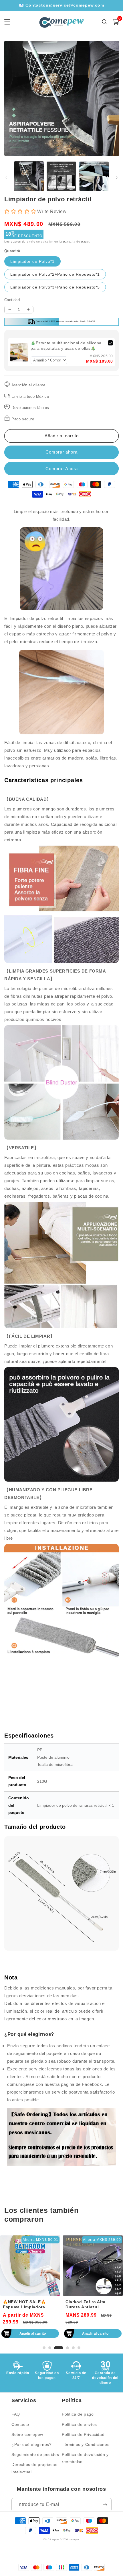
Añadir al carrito (33, 2333)
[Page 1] (44, 2348)
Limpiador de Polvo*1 (32, 261)
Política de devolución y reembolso (85, 2458)
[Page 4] (68, 2348)
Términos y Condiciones (86, 2444)
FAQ (16, 2414)
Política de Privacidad (83, 2434)
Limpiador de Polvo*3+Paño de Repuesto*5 (55, 287)
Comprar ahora (61, 469)
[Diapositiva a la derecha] (117, 178)
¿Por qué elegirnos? (31, 2444)
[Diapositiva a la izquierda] (6, 178)
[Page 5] (73, 2348)
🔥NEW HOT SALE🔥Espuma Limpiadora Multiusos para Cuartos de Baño (28, 2304)
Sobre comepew (27, 2434)
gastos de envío (23, 241)
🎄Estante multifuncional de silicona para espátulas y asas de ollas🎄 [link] (66, 346)
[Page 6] (79, 2348)
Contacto (20, 2424)
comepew (74, 2539)
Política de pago (78, 2414)
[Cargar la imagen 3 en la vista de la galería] (94, 176)
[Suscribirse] (105, 2505)
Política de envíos (79, 2424)
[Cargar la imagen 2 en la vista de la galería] (61, 176)
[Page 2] (50, 2348)
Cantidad (12, 300)
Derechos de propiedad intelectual (35, 2468)
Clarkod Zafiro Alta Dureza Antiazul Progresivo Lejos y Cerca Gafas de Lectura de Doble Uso (92, 2304)
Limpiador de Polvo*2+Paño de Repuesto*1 (55, 274)
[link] (19, 352)
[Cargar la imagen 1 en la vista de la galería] (29, 176)
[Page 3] (59, 2348)
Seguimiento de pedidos (35, 2454)
